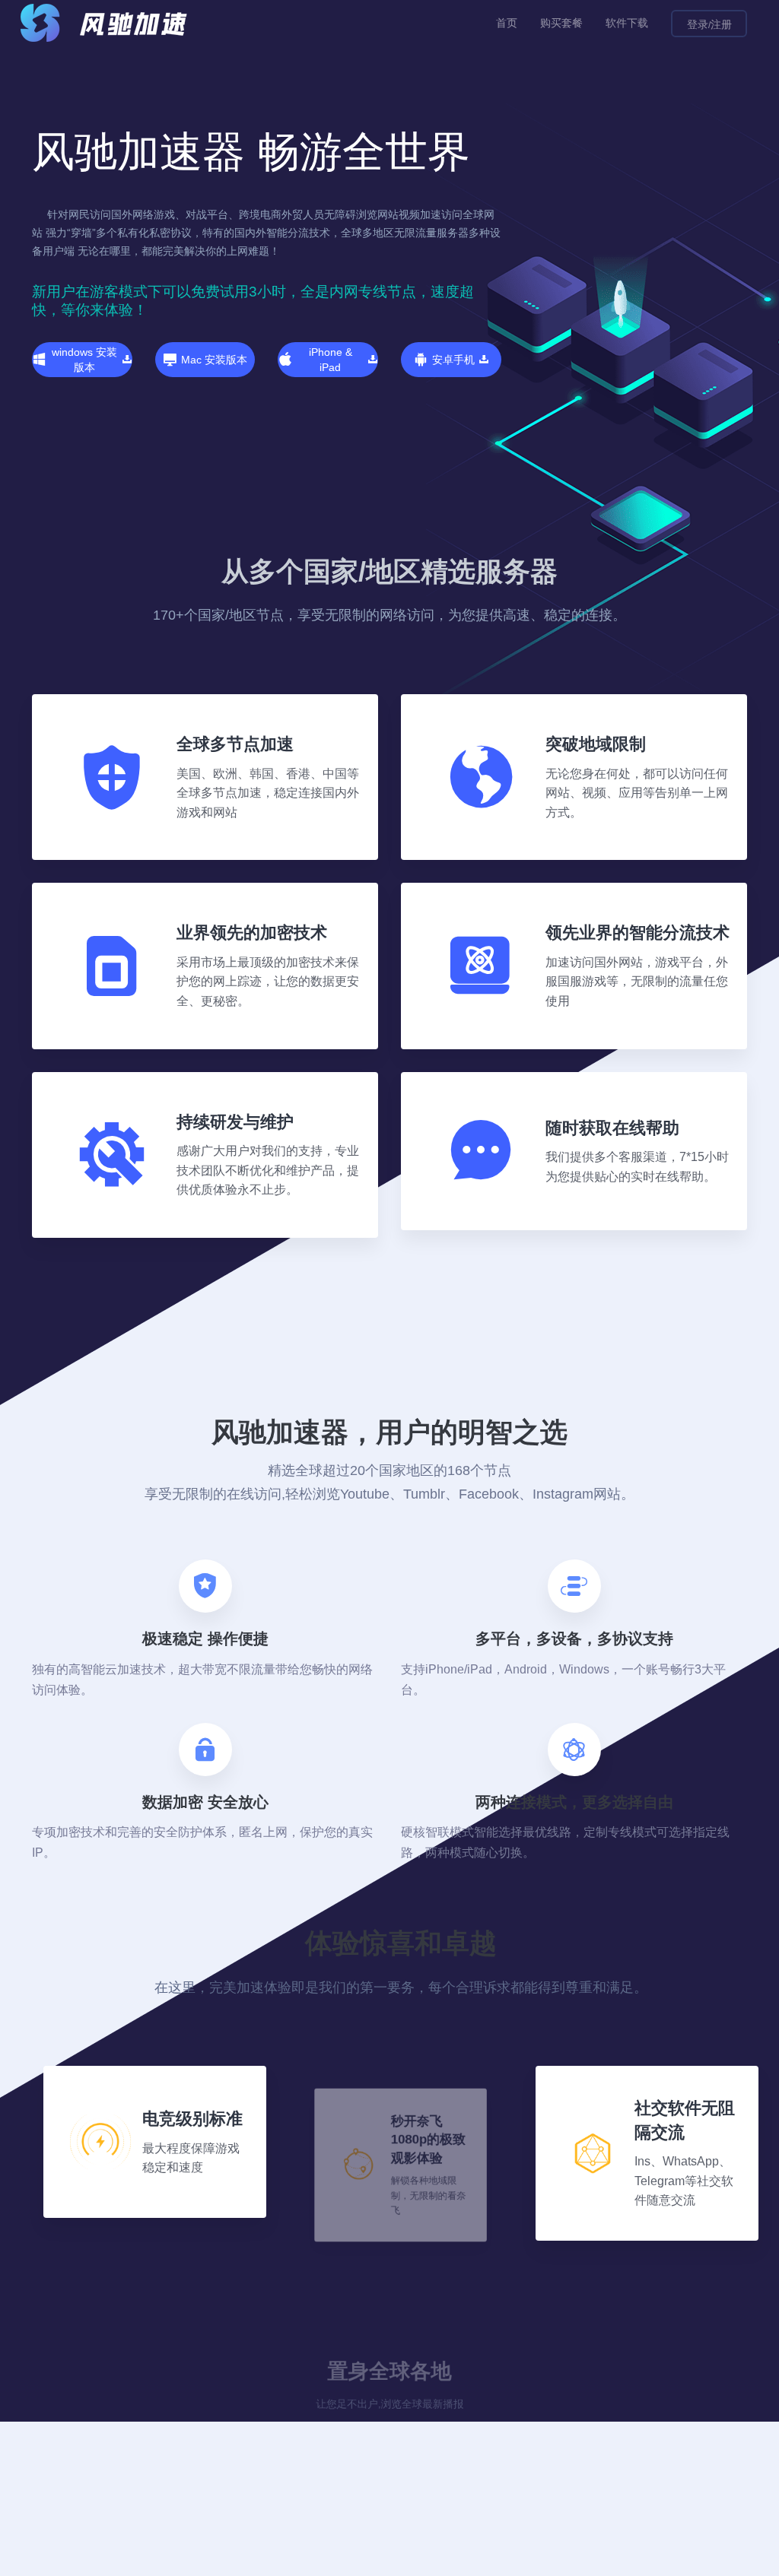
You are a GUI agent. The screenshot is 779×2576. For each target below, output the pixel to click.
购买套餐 (561, 23)
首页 (507, 23)
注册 (721, 24)
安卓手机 (453, 360)
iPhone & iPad (331, 360)
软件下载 (627, 23)
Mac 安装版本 (214, 360)
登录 (698, 24)
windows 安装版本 (84, 360)
